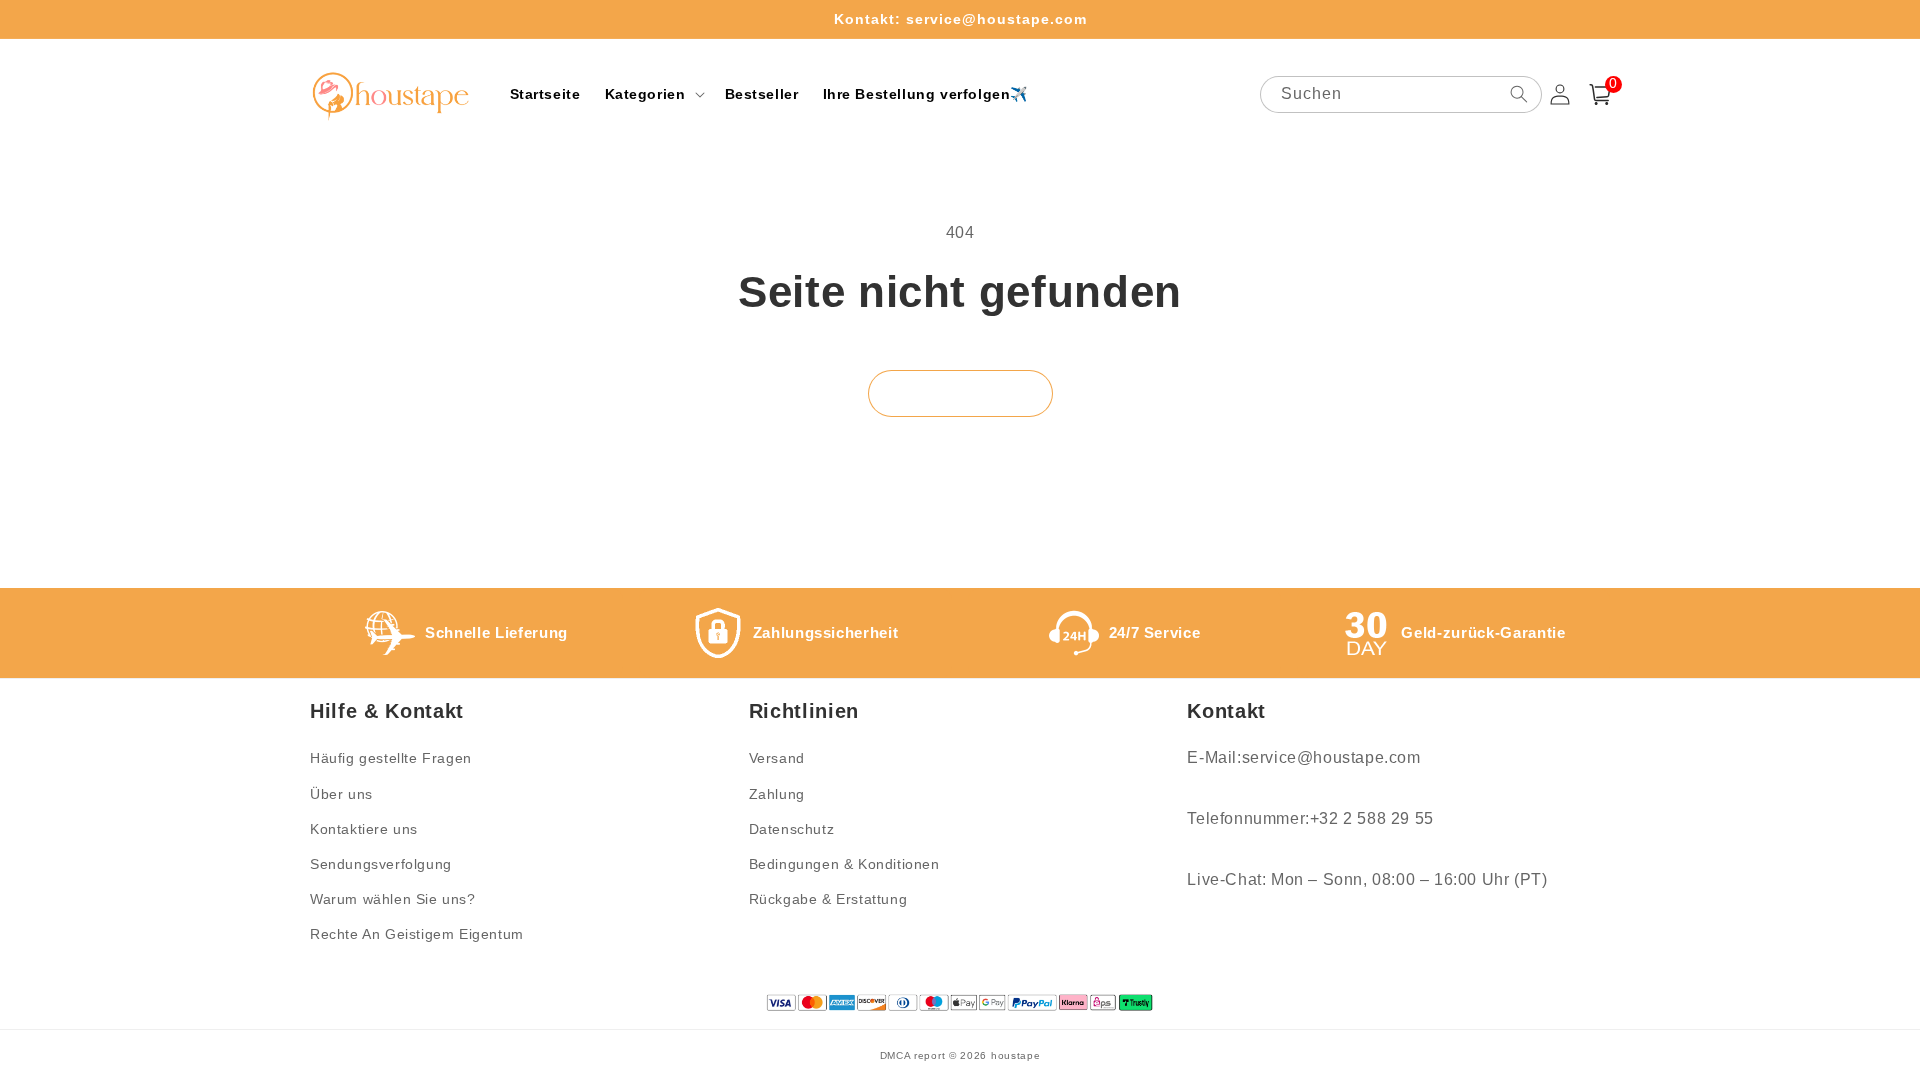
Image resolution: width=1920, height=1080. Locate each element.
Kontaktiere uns (364, 829)
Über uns (341, 794)
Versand (777, 758)
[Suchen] (1519, 94)
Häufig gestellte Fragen (391, 758)
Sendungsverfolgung (381, 864)
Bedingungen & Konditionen (844, 864)
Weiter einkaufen (960, 392)
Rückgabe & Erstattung (828, 899)
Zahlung (777, 794)
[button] (653, 94)
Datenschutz (792, 829)
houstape (1016, 1055)
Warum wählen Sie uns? (393, 899)
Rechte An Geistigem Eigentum (417, 934)
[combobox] (1401, 94)
